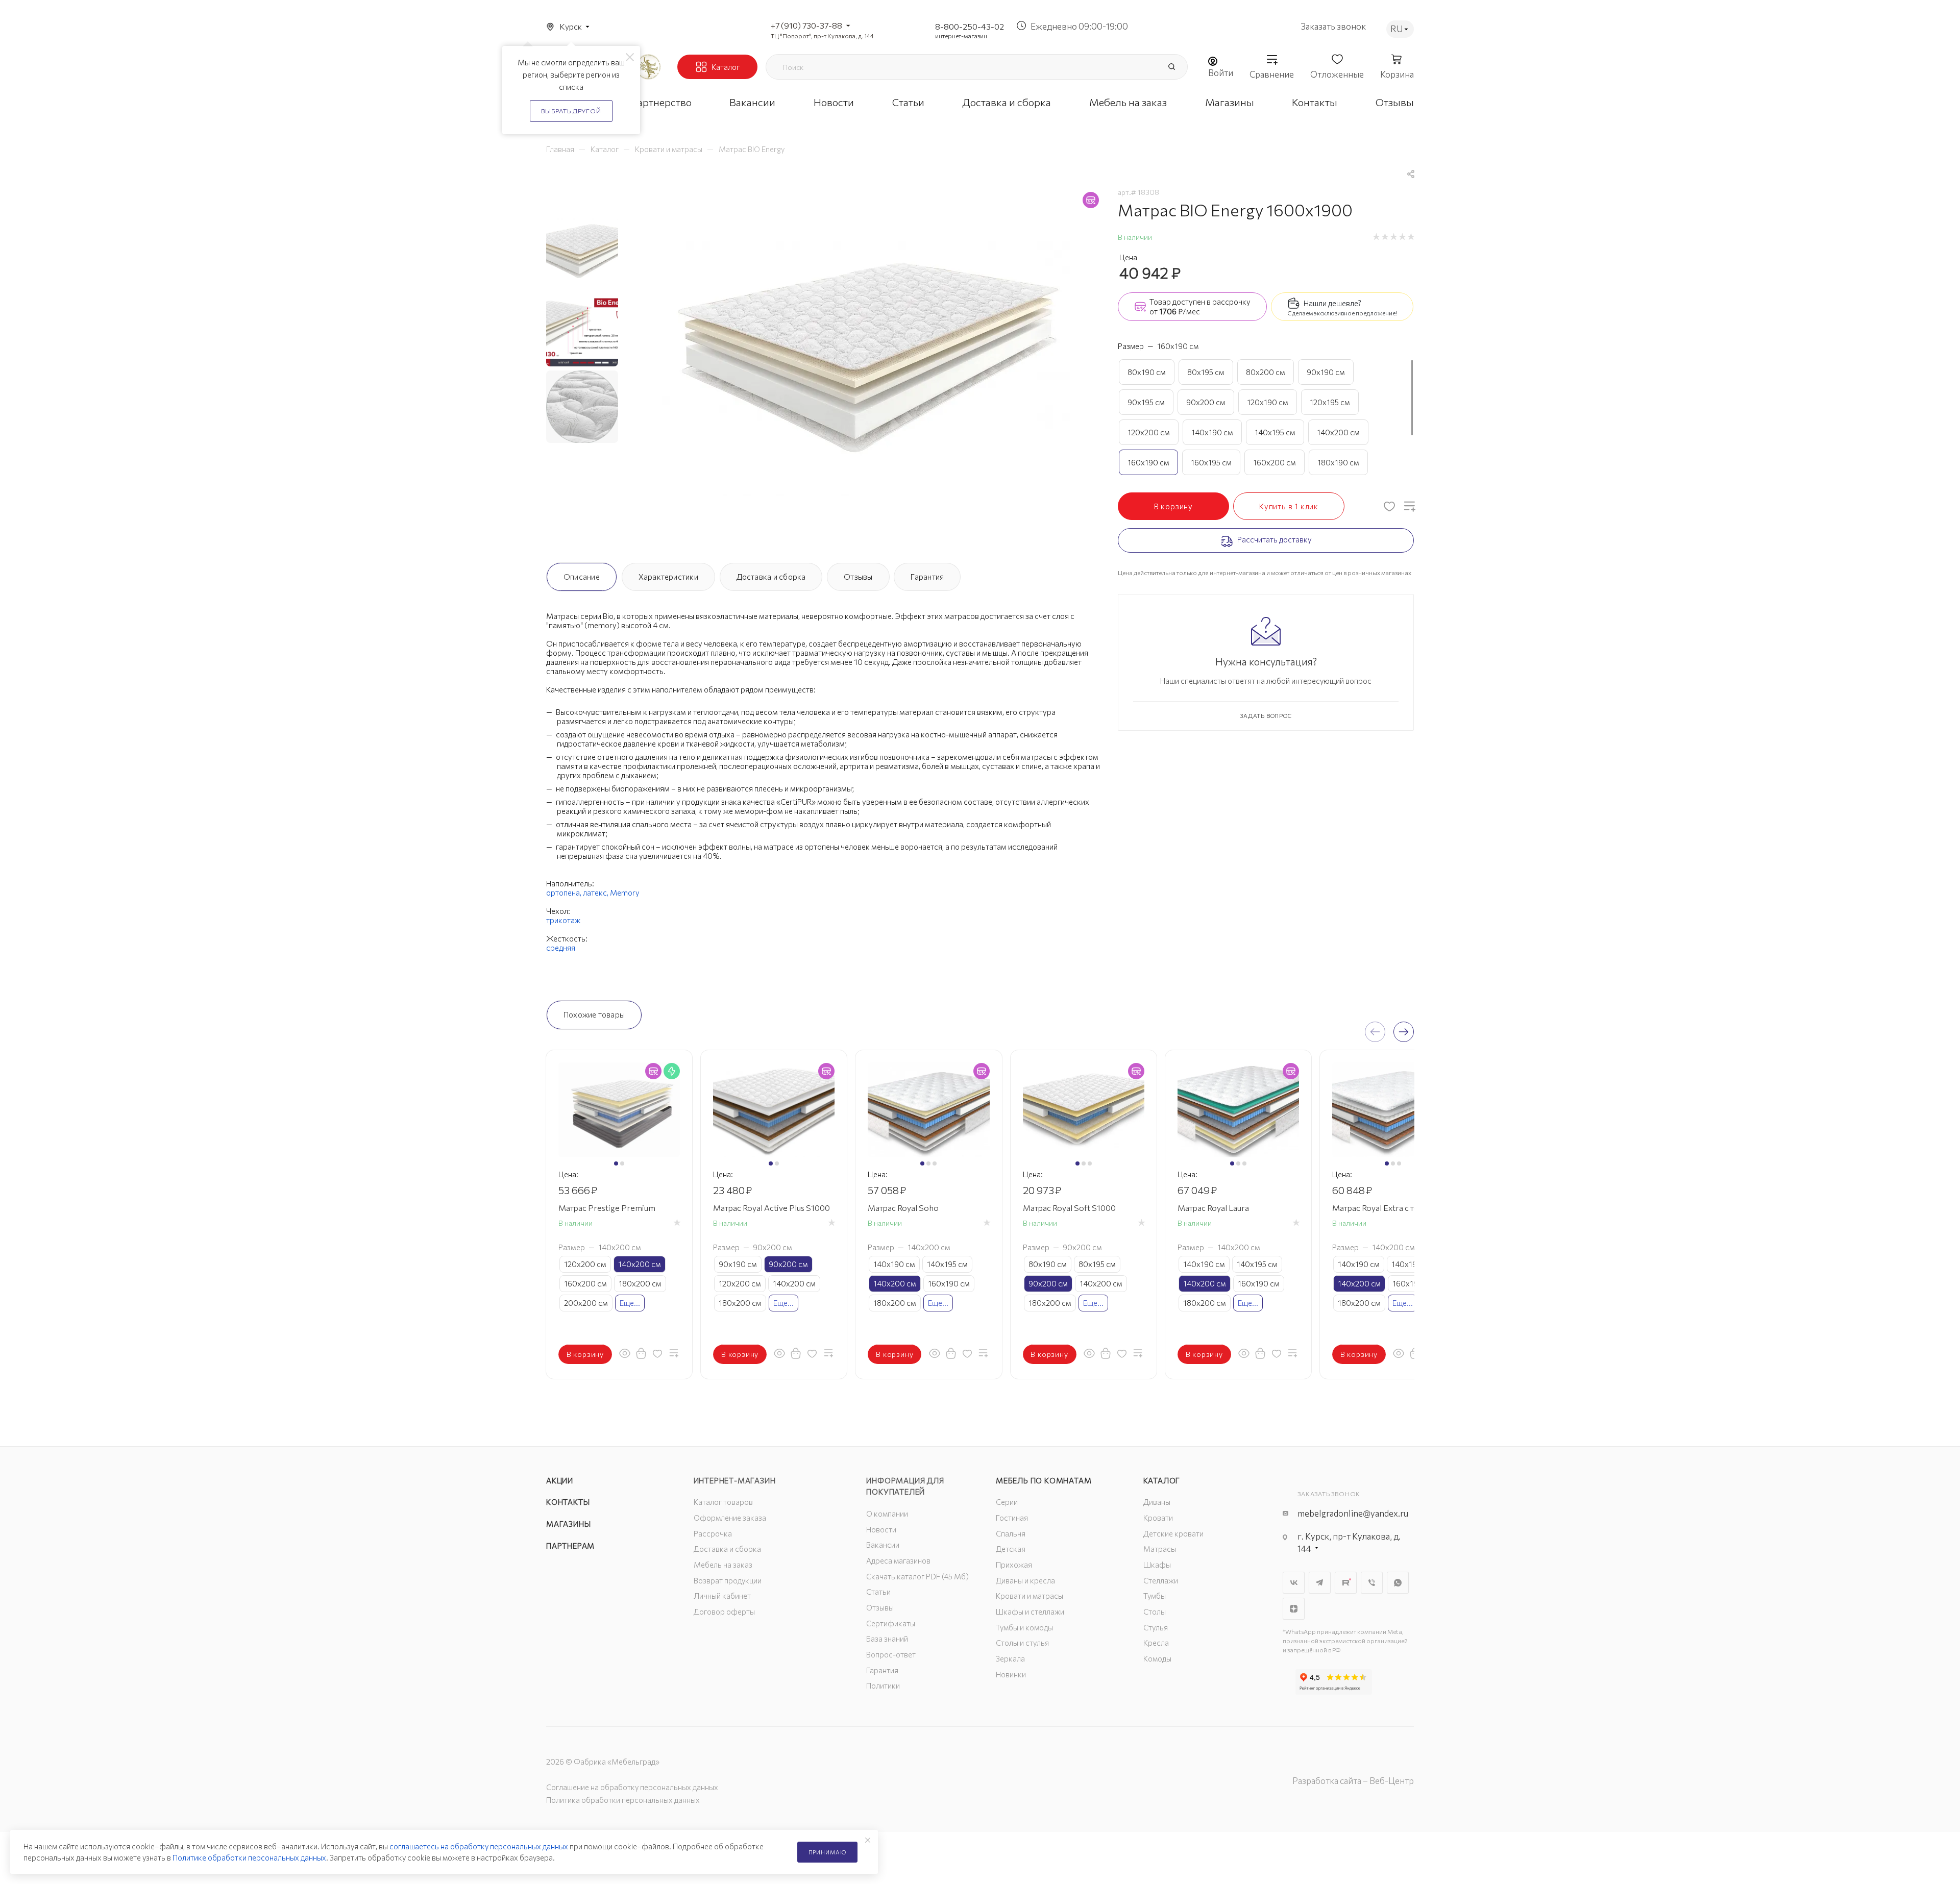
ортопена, (565, 893)
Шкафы (1157, 1565)
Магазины (568, 1524)
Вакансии (883, 1545)
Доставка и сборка (771, 577)
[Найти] (1171, 67)
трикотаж (563, 920)
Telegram (1320, 1583)
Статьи (878, 1592)
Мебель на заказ (723, 1565)
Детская (1011, 1549)
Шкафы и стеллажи (1030, 1612)
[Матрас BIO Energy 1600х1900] (866, 369)
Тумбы (1155, 1596)
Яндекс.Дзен (1294, 1609)
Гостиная (1012, 1518)
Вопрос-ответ (891, 1654)
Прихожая (1014, 1565)
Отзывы (858, 577)
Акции (560, 1480)
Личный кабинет (722, 1596)
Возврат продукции (728, 1580)
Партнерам (570, 1546)
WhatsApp (1398, 1583)
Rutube (1346, 1583)
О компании (887, 1514)
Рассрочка (713, 1533)
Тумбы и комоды (1024, 1627)
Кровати (1158, 1518)
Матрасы (1160, 1549)
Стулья (1156, 1627)
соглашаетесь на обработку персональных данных (479, 1846)
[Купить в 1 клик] (641, 1353)
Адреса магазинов (898, 1560)
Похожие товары (594, 1014)
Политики (883, 1685)
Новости (881, 1529)
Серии (1007, 1502)
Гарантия (927, 577)
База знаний (887, 1639)
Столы (1155, 1612)
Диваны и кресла (1025, 1580)
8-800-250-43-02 (970, 26)
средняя (561, 948)
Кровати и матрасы (1030, 1596)
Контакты (568, 1502)
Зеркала (1010, 1658)
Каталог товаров (723, 1502)
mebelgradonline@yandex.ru (1353, 1513)
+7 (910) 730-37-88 (806, 25)
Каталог (1162, 1480)
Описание (582, 577)
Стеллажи (1161, 1580)
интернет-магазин (961, 36)
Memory (625, 893)
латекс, (596, 893)
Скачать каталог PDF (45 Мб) (917, 1576)
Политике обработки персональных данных (249, 1857)
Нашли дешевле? (1332, 303)
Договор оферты (724, 1612)
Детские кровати (1173, 1533)
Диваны (1157, 1502)
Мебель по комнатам (1044, 1480)
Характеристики (668, 577)
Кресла (1156, 1643)
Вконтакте (1294, 1583)
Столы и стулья (1022, 1643)
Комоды (1157, 1658)
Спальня (1011, 1533)
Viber (1372, 1583)
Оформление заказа (730, 1518)
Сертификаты (891, 1623)
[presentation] (1375, 1032)
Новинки (1011, 1674)
